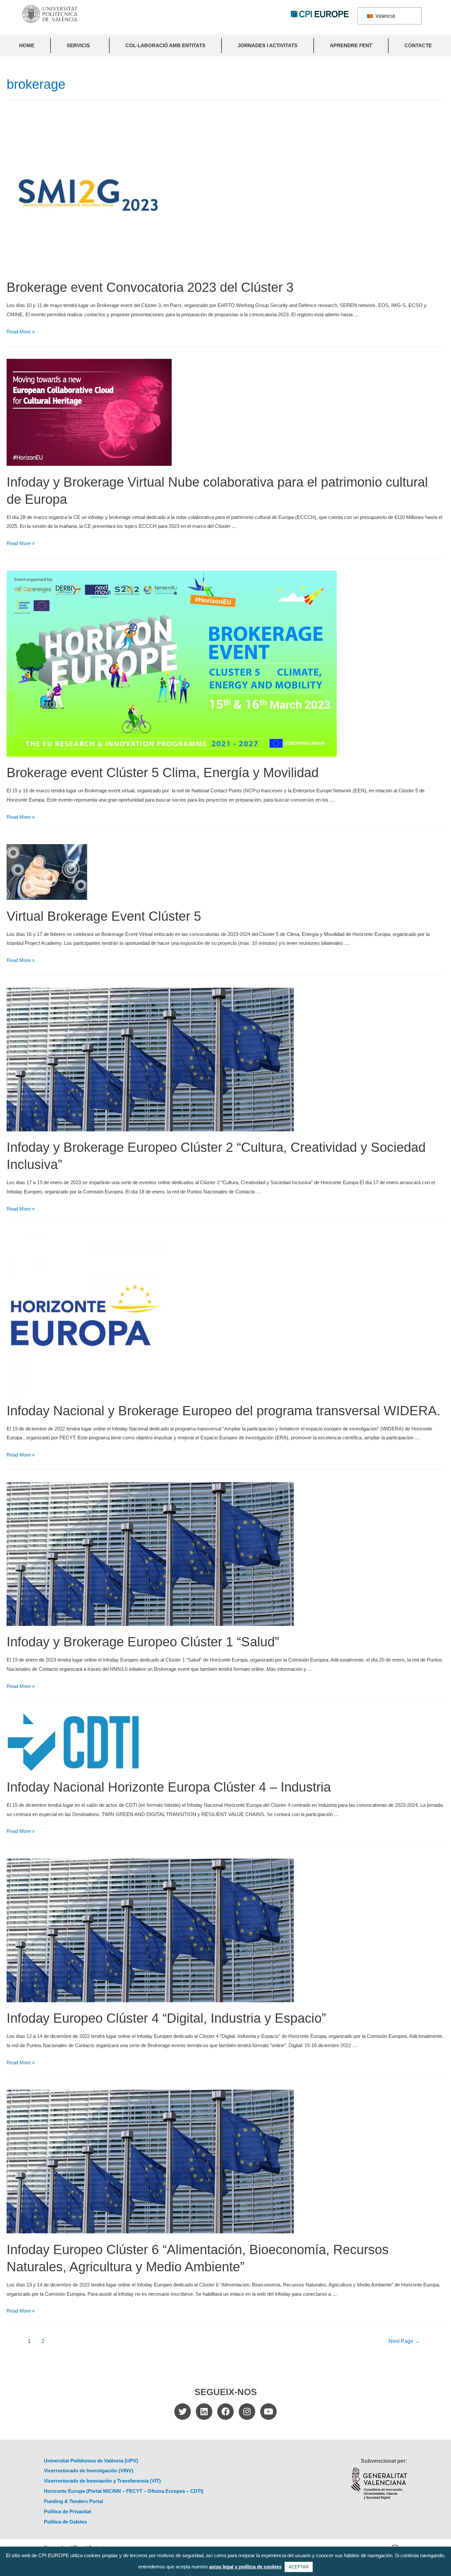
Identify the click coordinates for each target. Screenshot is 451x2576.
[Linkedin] (204, 2412)
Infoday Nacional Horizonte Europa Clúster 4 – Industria (169, 1787)
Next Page (404, 2341)
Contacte (418, 45)
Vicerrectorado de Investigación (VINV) (89, 2471)
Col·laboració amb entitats (165, 45)
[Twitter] (183, 2412)
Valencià (384, 16)
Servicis (78, 45)
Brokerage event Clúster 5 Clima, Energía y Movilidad (163, 773)
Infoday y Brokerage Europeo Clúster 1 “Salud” (143, 1642)
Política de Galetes (65, 2522)
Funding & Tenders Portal (73, 2501)
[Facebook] (225, 2412)
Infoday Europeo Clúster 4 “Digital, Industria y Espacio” (166, 2018)
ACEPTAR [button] (299, 2567)
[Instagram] (247, 2412)
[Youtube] (268, 2412)
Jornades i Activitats (268, 45)
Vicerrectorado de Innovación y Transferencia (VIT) (102, 2481)
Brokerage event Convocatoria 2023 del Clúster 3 (150, 287)
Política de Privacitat (68, 2511)
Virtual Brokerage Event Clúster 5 (104, 916)
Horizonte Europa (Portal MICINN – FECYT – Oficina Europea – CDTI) (124, 2491)
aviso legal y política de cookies (245, 2567)
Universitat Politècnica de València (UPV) (91, 2461)
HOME (27, 45)
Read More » (21, 332)
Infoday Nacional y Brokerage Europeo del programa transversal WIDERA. (224, 1411)
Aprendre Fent (351, 45)
